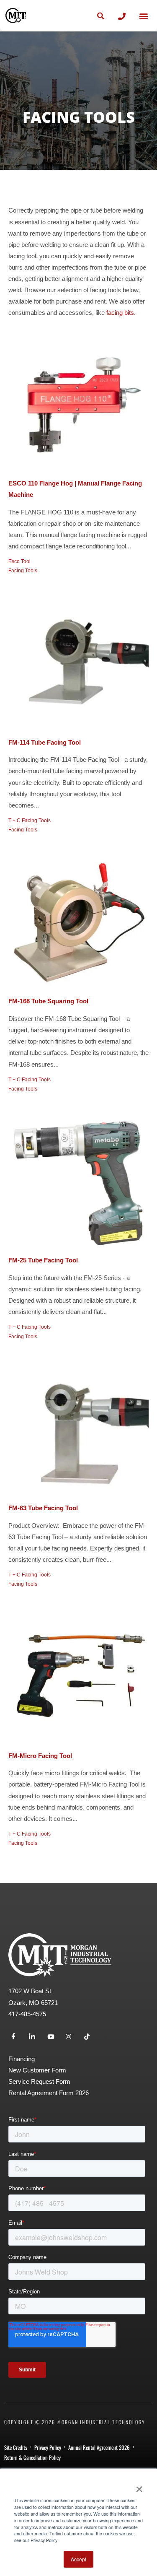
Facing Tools (23, 571)
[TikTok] (90, 2037)
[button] (143, 16)
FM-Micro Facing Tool (40, 1756)
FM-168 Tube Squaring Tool (48, 1001)
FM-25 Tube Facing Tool (43, 1260)
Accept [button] (78, 2559)
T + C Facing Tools (30, 821)
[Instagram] (72, 2037)
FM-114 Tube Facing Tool (45, 743)
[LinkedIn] (35, 2037)
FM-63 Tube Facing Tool (43, 1508)
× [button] (139, 2486)
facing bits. (120, 313)
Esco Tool (19, 561)
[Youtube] (54, 2037)
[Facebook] (17, 2037)
